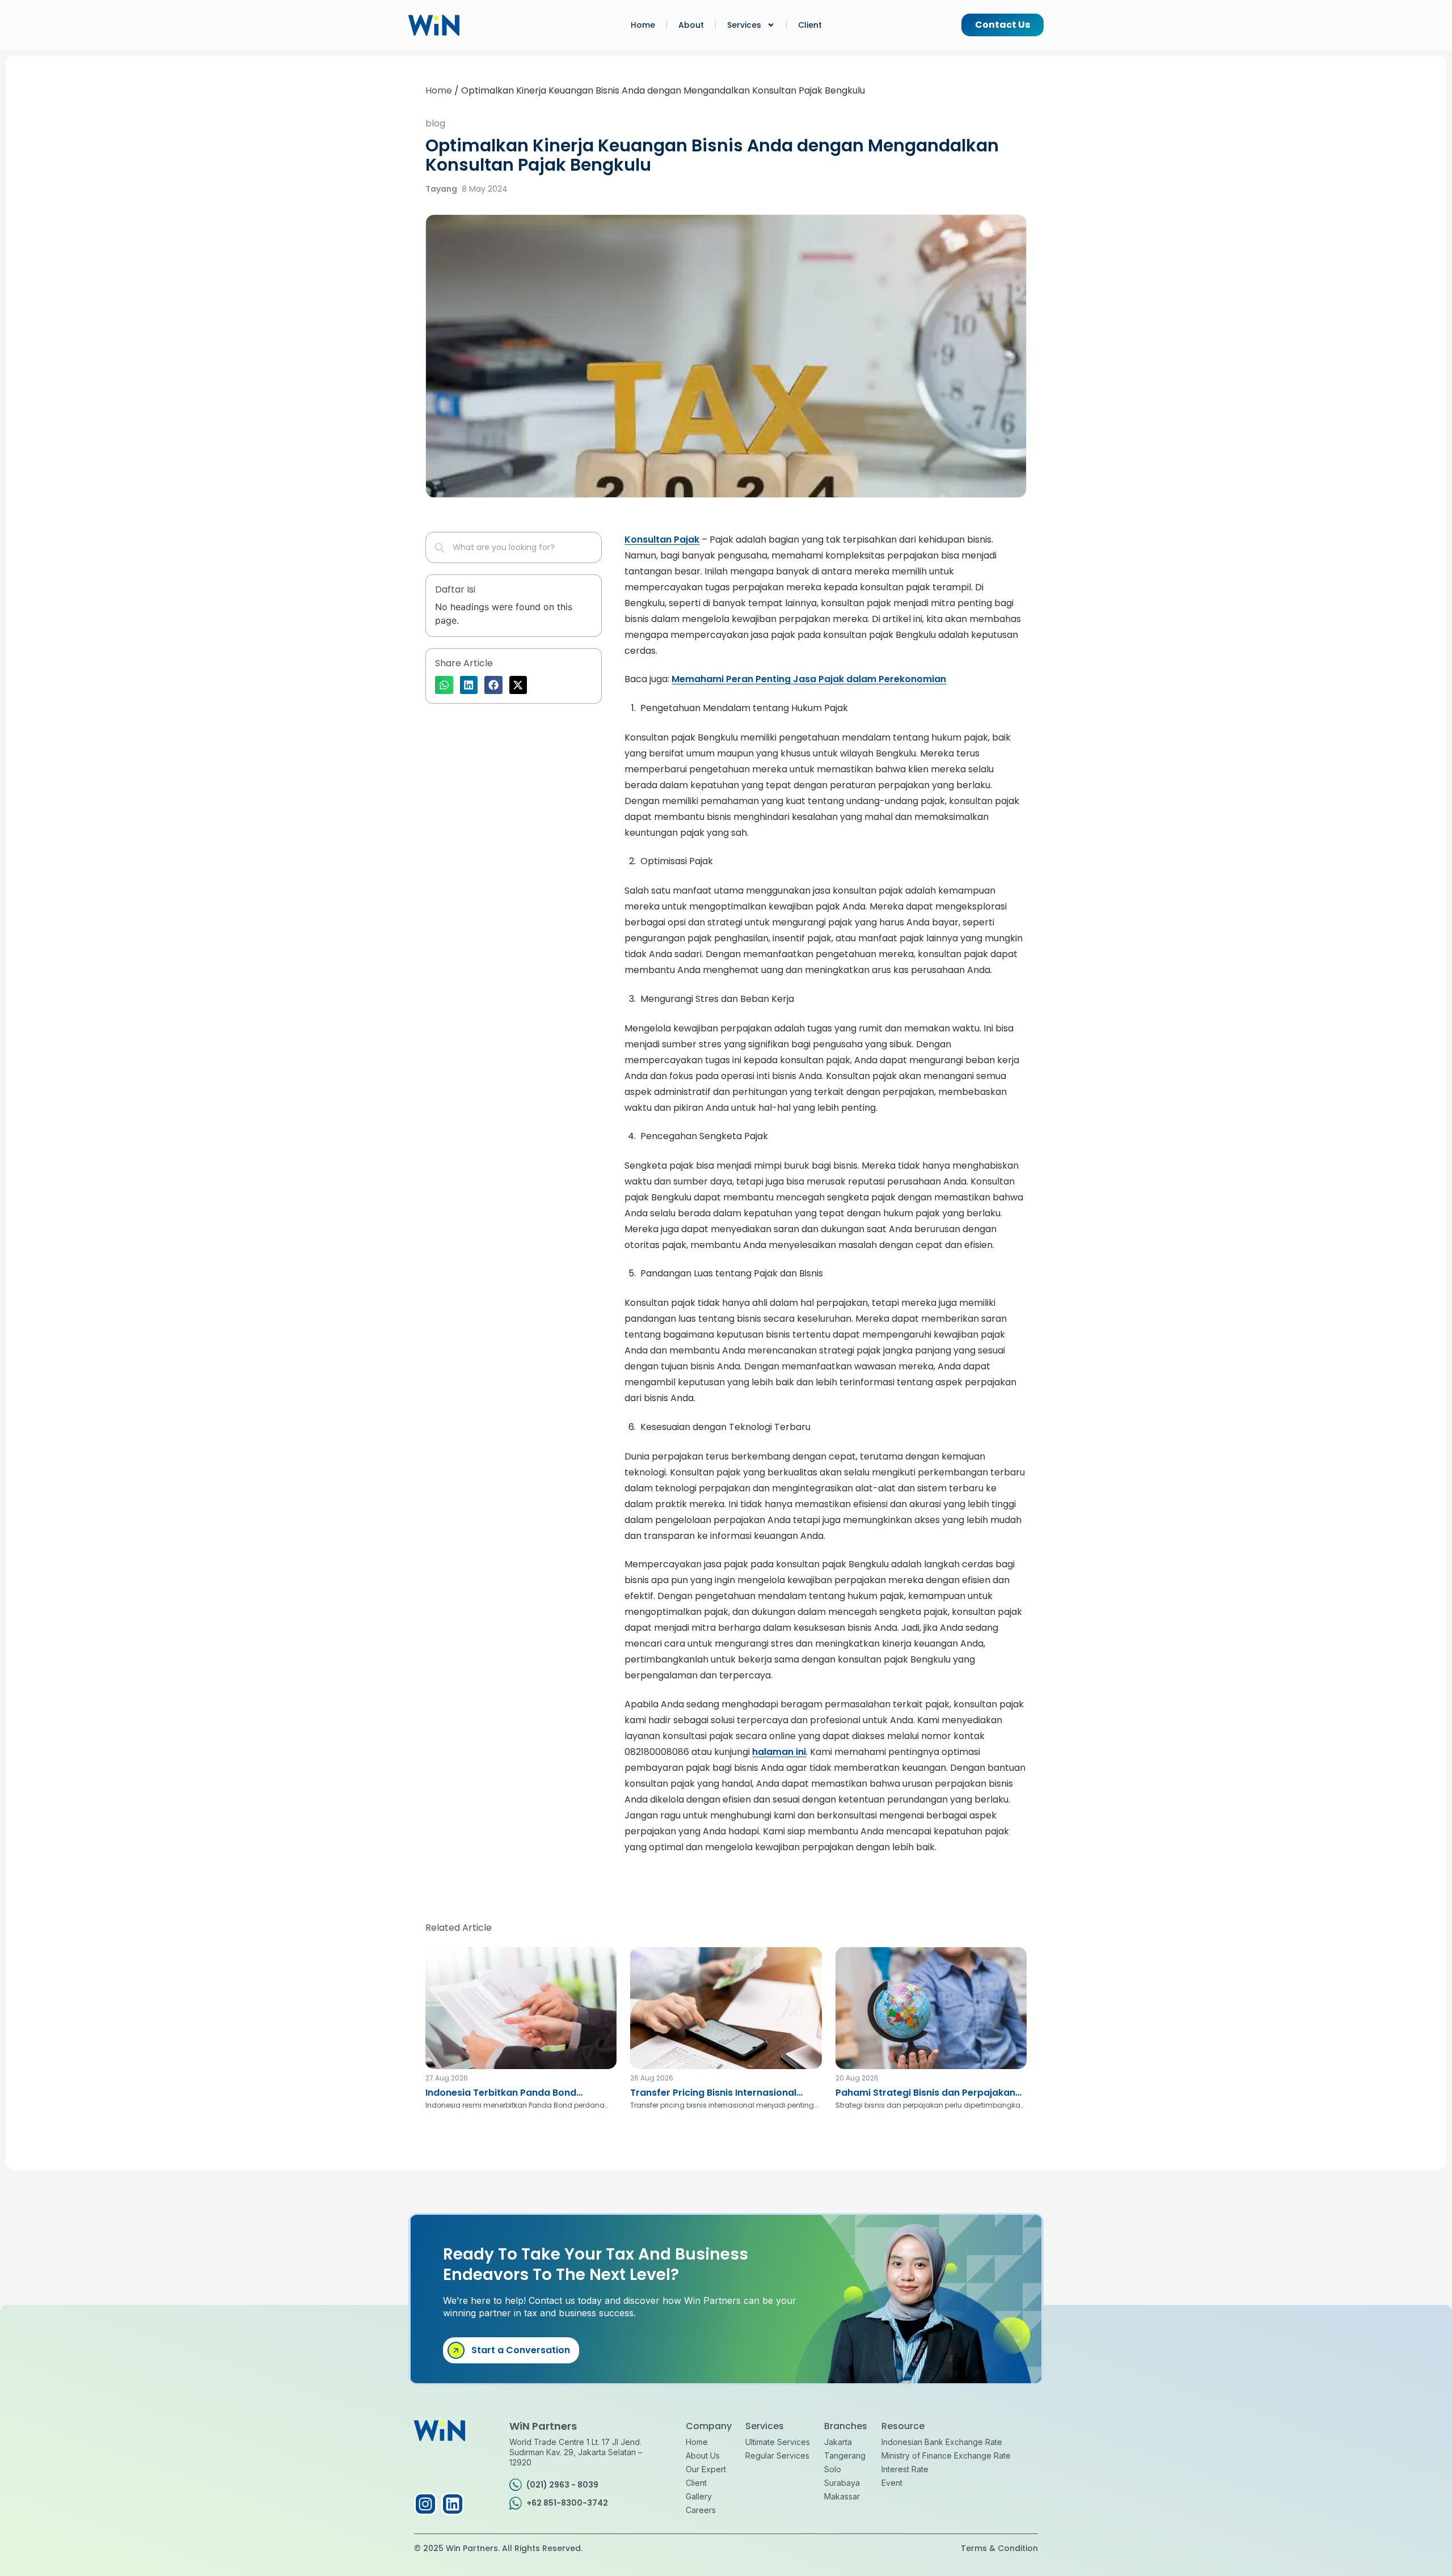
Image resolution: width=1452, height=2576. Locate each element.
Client (810, 25)
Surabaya (842, 2483)
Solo (833, 2469)
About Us (703, 2456)
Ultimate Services (778, 2442)
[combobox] (514, 547)
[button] (444, 685)
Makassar (842, 2496)
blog (435, 123)
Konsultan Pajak (662, 540)
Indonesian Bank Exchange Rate (942, 2442)
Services (744, 25)
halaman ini (779, 1752)
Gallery (699, 2496)
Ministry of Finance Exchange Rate (946, 2456)
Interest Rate (905, 2469)
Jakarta (838, 2442)
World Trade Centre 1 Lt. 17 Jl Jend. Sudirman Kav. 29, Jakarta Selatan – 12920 (576, 2452)
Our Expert (706, 2469)
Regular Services (777, 2456)
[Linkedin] (453, 2504)
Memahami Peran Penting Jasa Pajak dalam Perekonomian (809, 679)
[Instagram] (425, 2504)
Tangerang (845, 2456)
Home (643, 25)
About (691, 25)
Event (892, 2483)
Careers (701, 2510)
